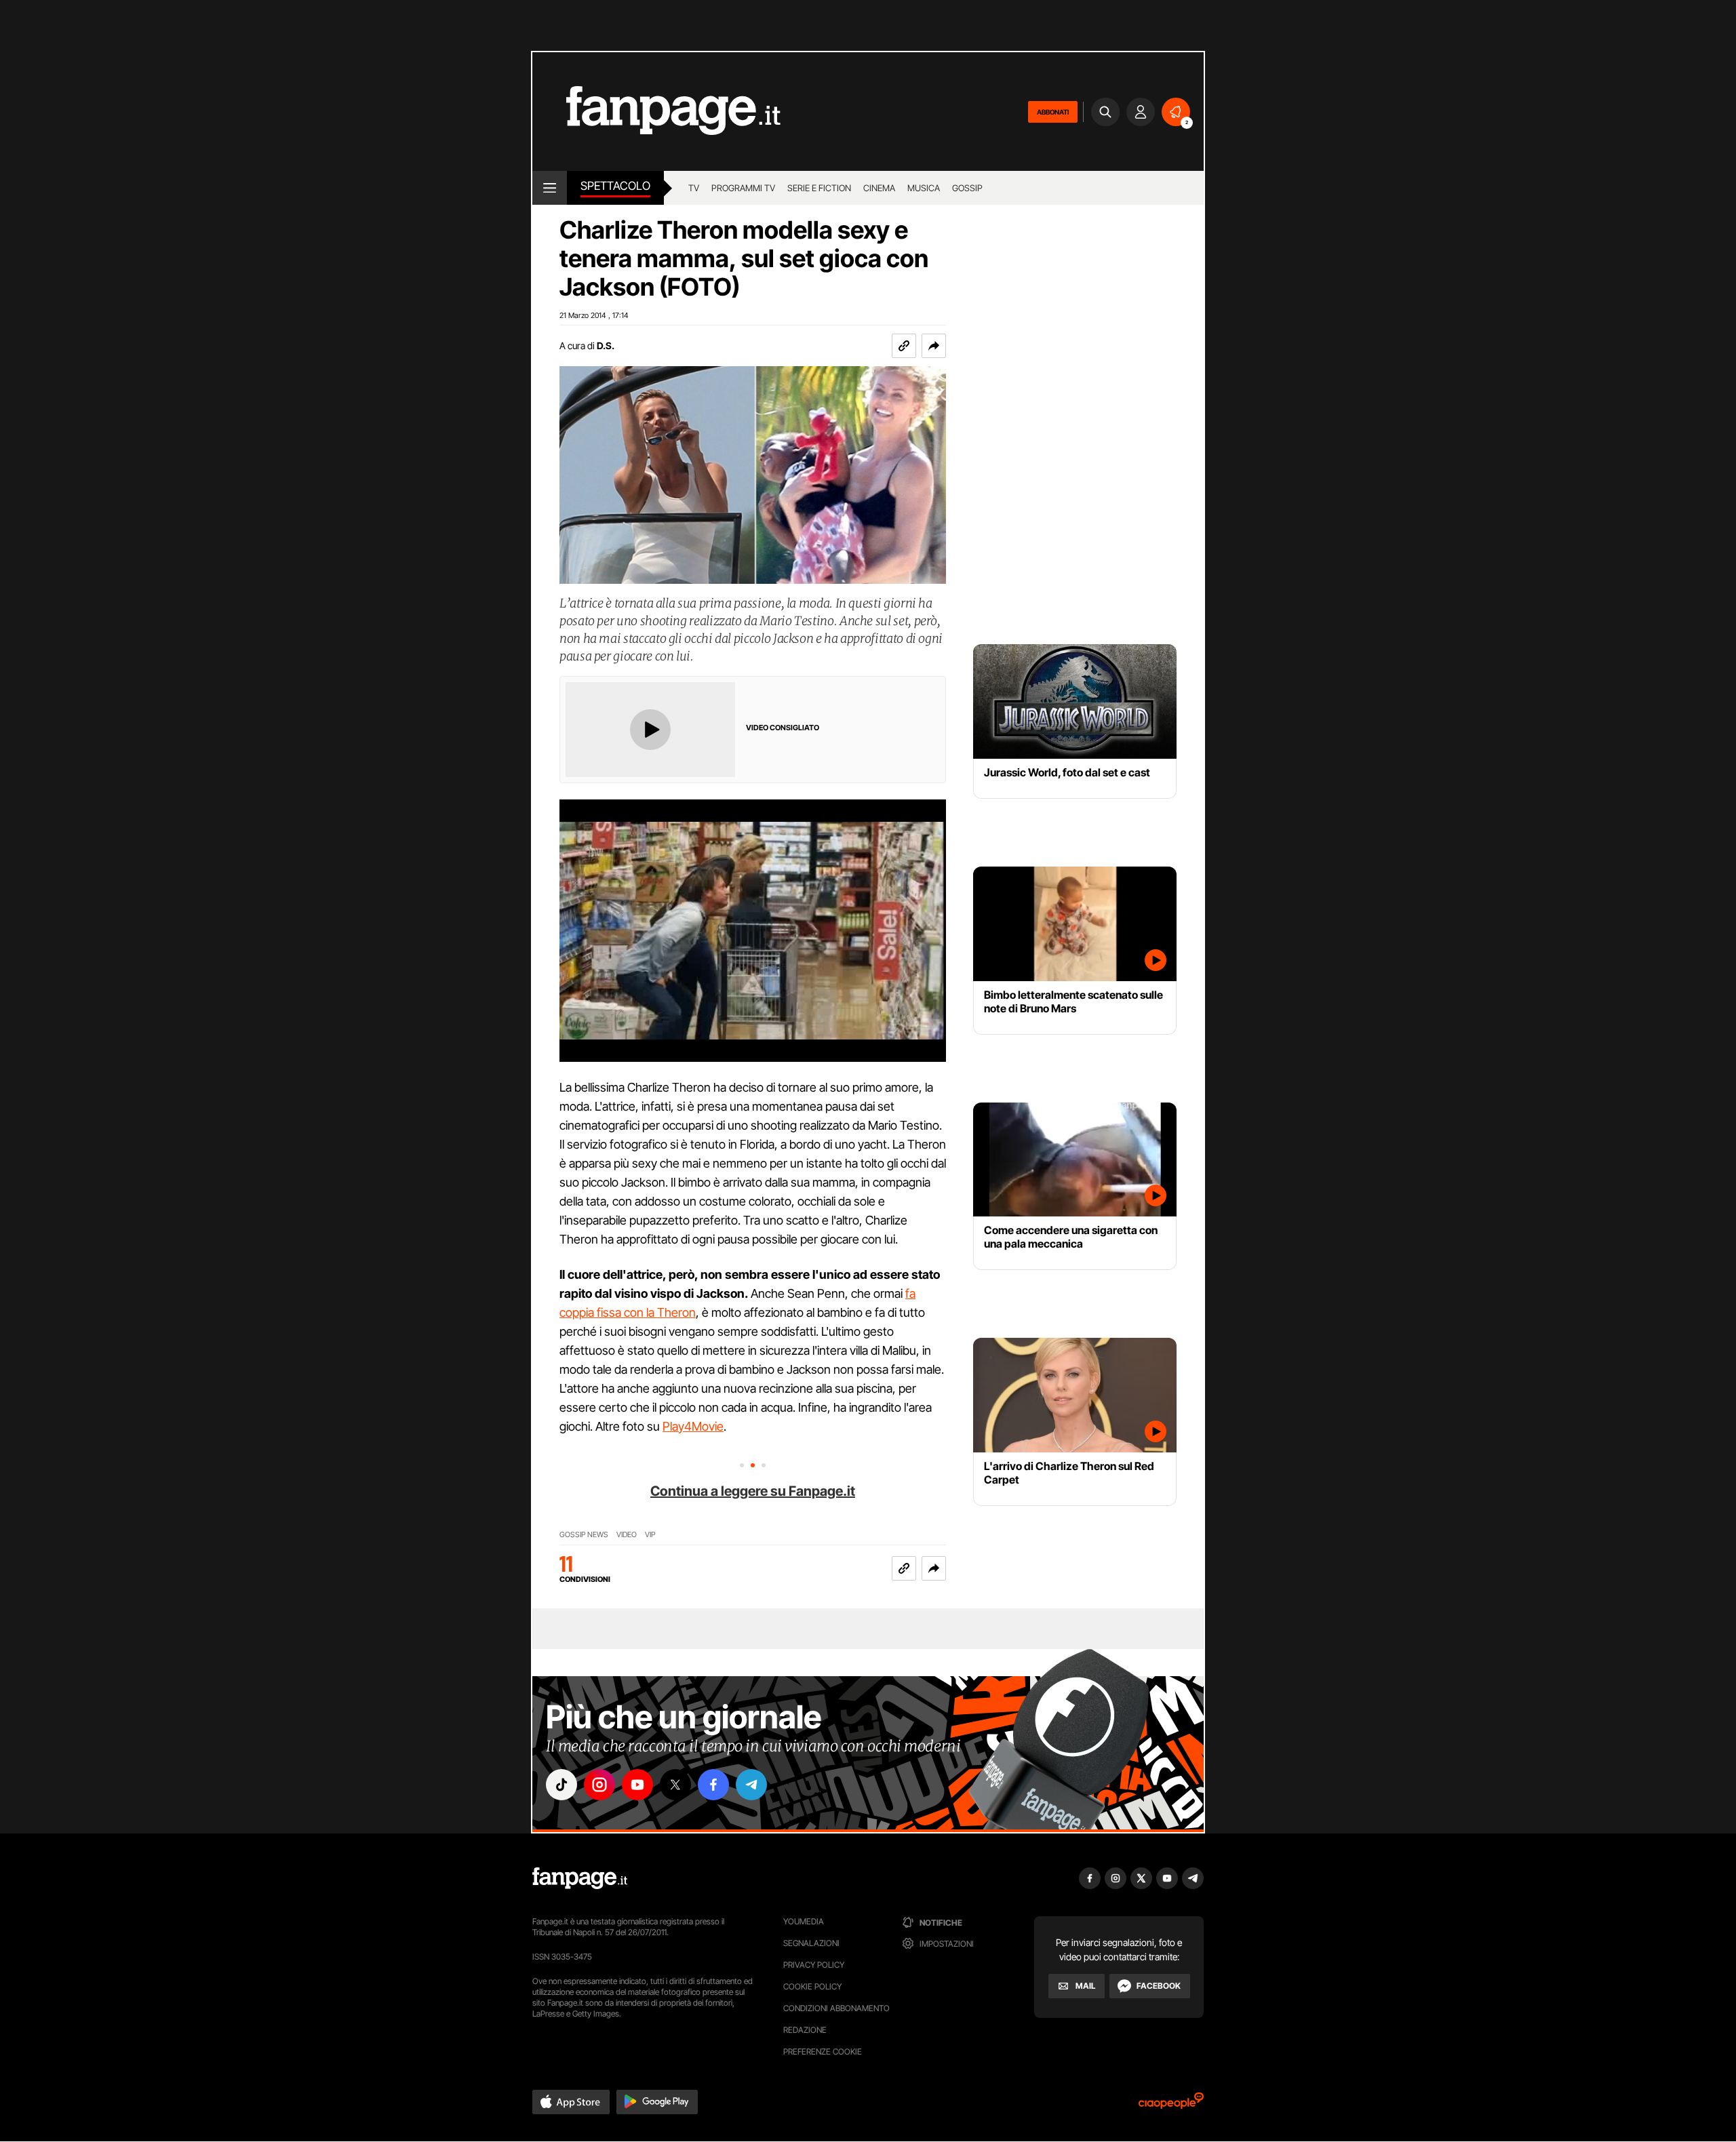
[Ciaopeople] (1171, 2105)
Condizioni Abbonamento (836, 2008)
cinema (879, 188)
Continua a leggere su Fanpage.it (753, 1491)
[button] (934, 346)
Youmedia (804, 1921)
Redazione (805, 2030)
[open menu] (550, 188)
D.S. (606, 345)
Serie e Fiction (819, 188)
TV (694, 188)
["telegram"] (751, 1785)
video (627, 1535)
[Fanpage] (580, 1878)
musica (924, 188)
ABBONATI (1053, 112)
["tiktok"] (561, 1785)
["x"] (675, 1785)
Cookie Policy (812, 1986)
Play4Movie (693, 1426)
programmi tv (743, 188)
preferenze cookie (823, 2051)
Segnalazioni (811, 1943)
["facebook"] (713, 1785)
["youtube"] (637, 1785)
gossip (967, 188)
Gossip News (584, 1535)
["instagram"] (599, 1785)
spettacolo (615, 186)
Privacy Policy (814, 1965)
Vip (650, 1535)
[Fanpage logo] (656, 112)
